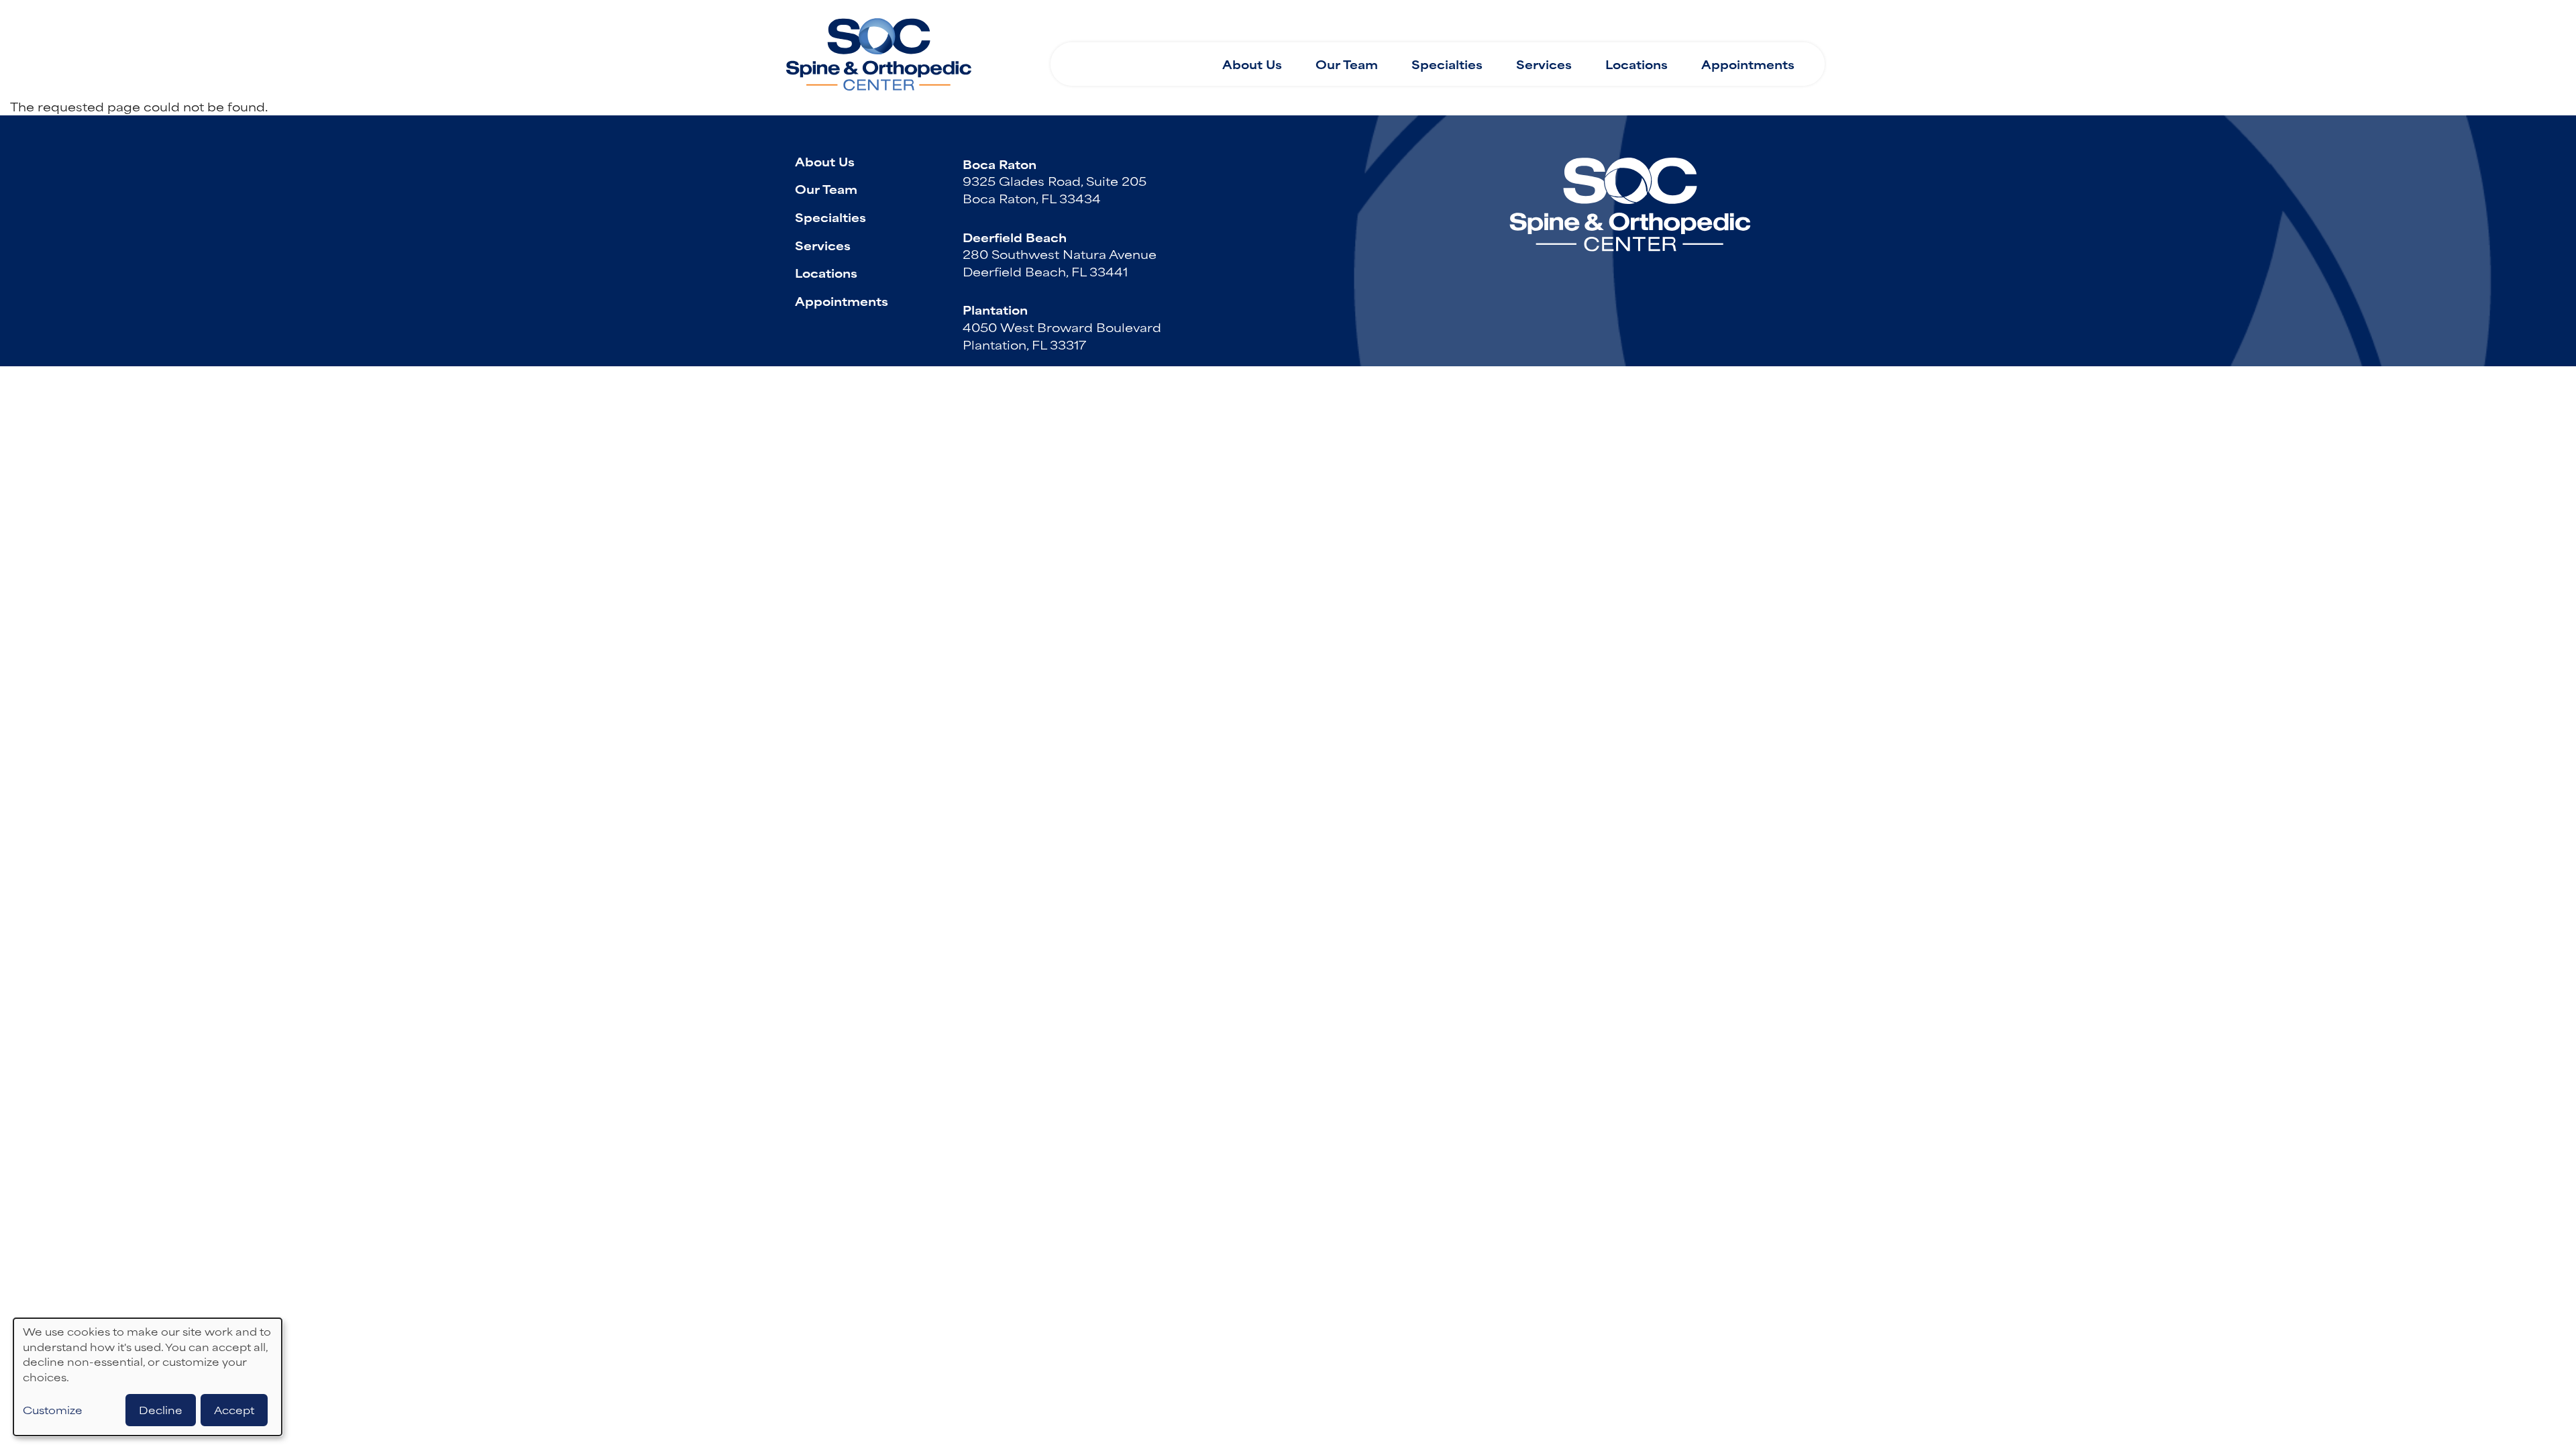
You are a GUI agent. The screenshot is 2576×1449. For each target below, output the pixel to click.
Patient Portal (1758, 25)
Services (1544, 64)
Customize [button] (53, 1410)
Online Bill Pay (1635, 25)
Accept (234, 1410)
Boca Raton (1000, 164)
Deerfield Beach (1015, 237)
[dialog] (148, 1377)
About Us (1252, 64)
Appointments (1748, 64)
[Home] (879, 49)
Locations (1636, 64)
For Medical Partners (1489, 25)
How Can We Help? (1137, 26)
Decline (161, 1410)
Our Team (1347, 64)
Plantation (995, 309)
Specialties (1447, 64)
